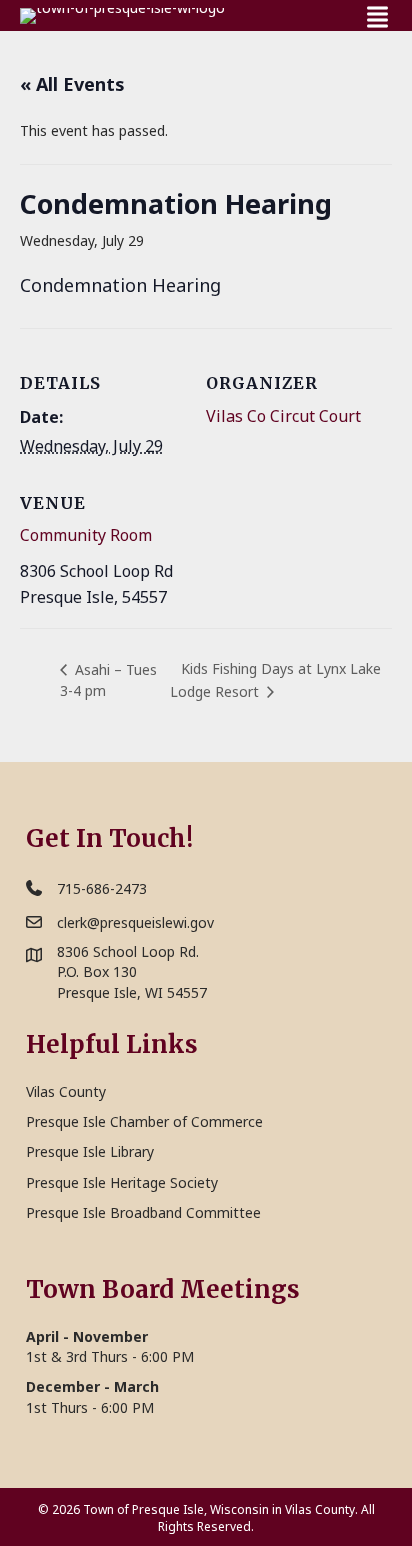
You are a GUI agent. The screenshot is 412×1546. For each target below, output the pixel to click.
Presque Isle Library (90, 1151)
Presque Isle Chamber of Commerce (144, 1121)
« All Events (72, 84)
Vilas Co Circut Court (283, 416)
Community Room (86, 535)
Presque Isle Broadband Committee (143, 1212)
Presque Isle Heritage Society (122, 1182)
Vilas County (66, 1091)
